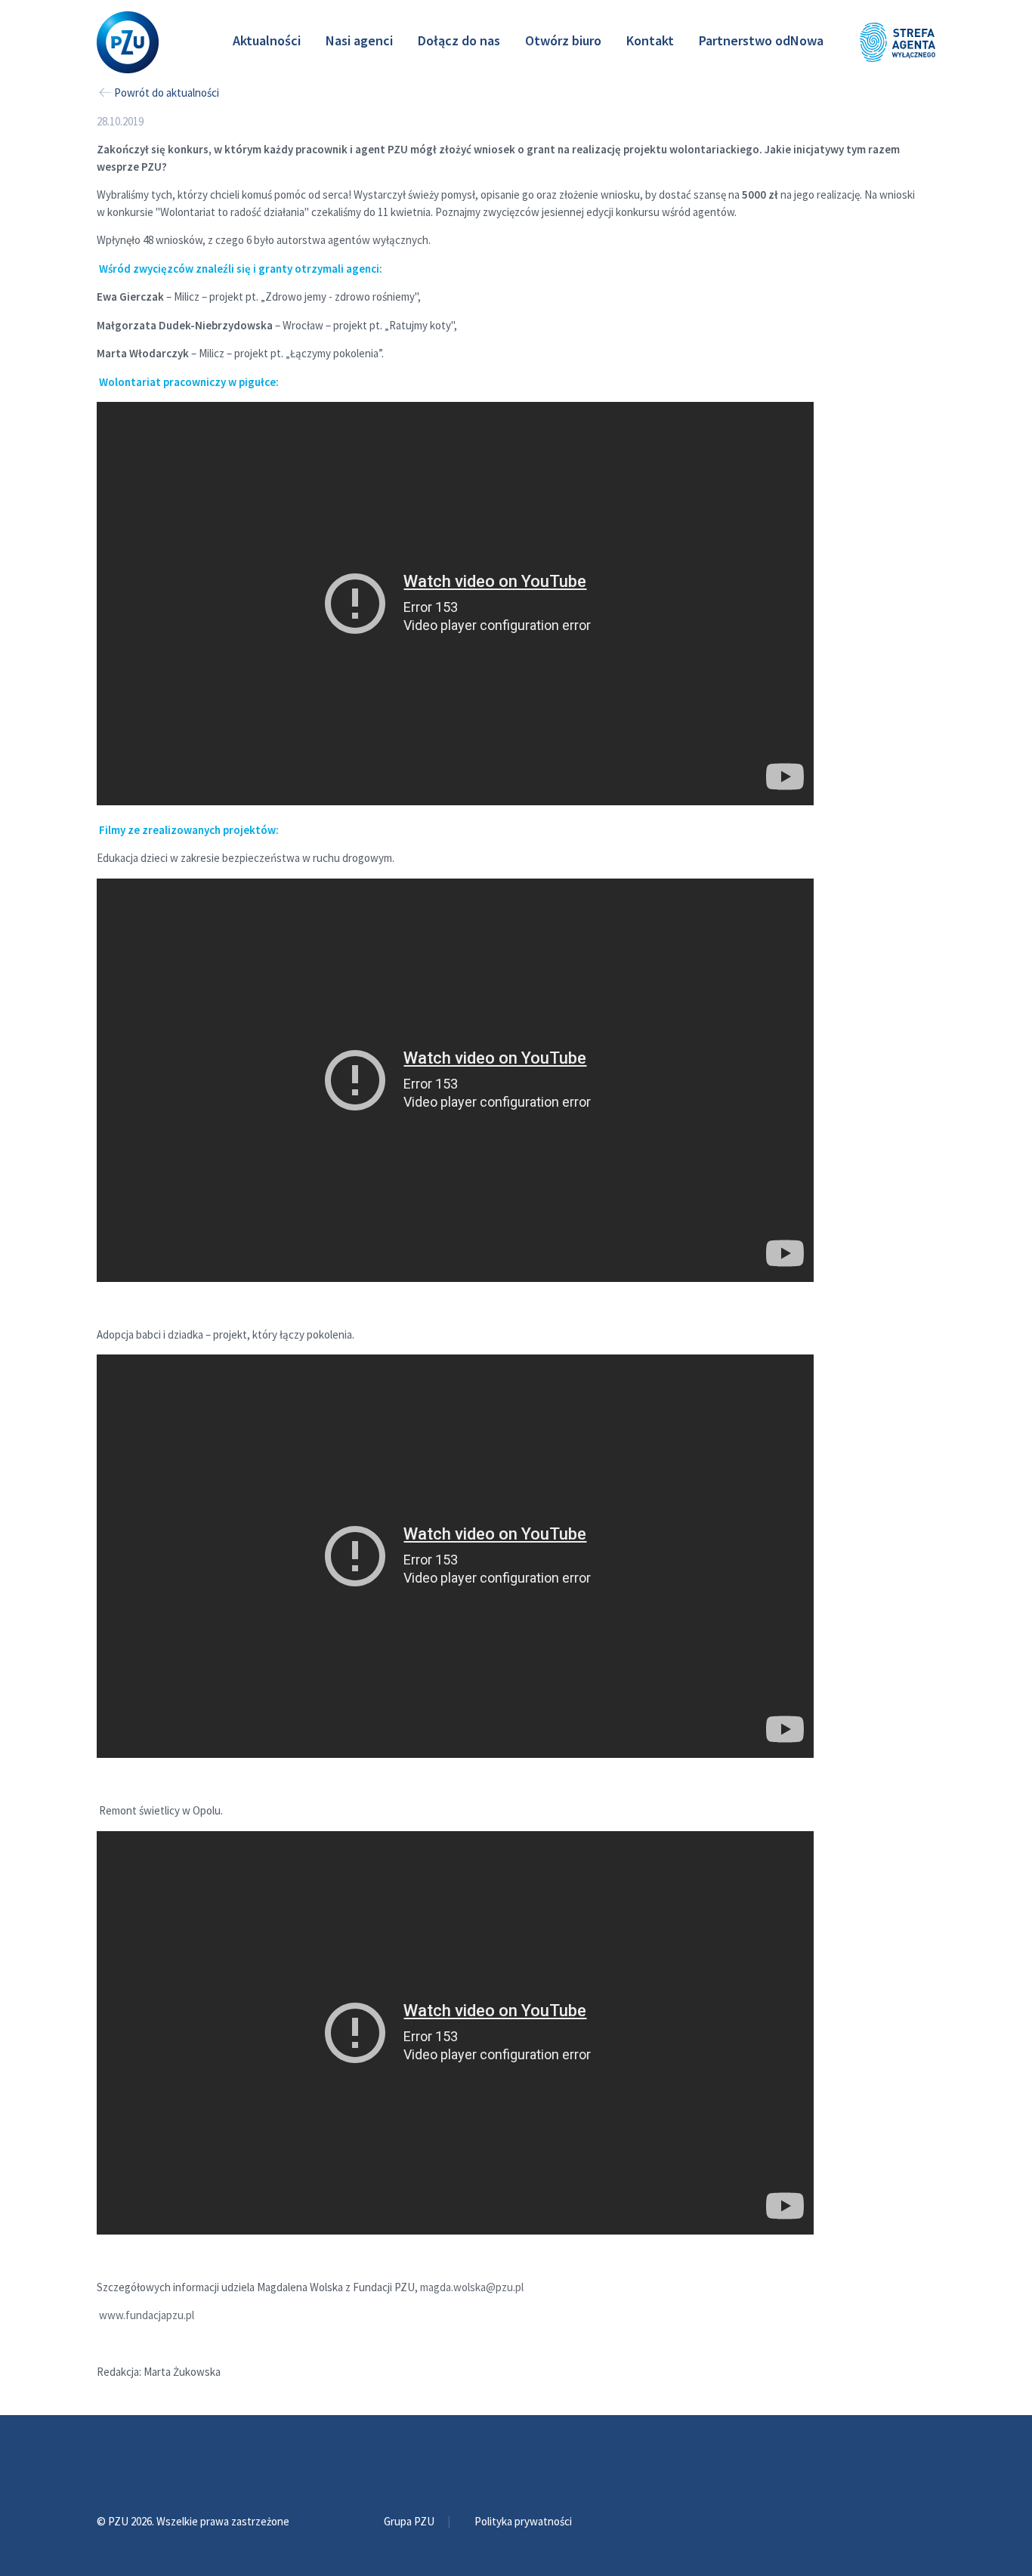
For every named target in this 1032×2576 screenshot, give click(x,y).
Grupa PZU (410, 2521)
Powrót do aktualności (167, 93)
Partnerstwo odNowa (761, 40)
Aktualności (267, 40)
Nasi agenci (359, 40)
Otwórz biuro (563, 40)
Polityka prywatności (523, 2521)
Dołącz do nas (459, 40)
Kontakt (650, 40)
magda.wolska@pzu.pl (472, 2287)
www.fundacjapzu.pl (147, 2315)
